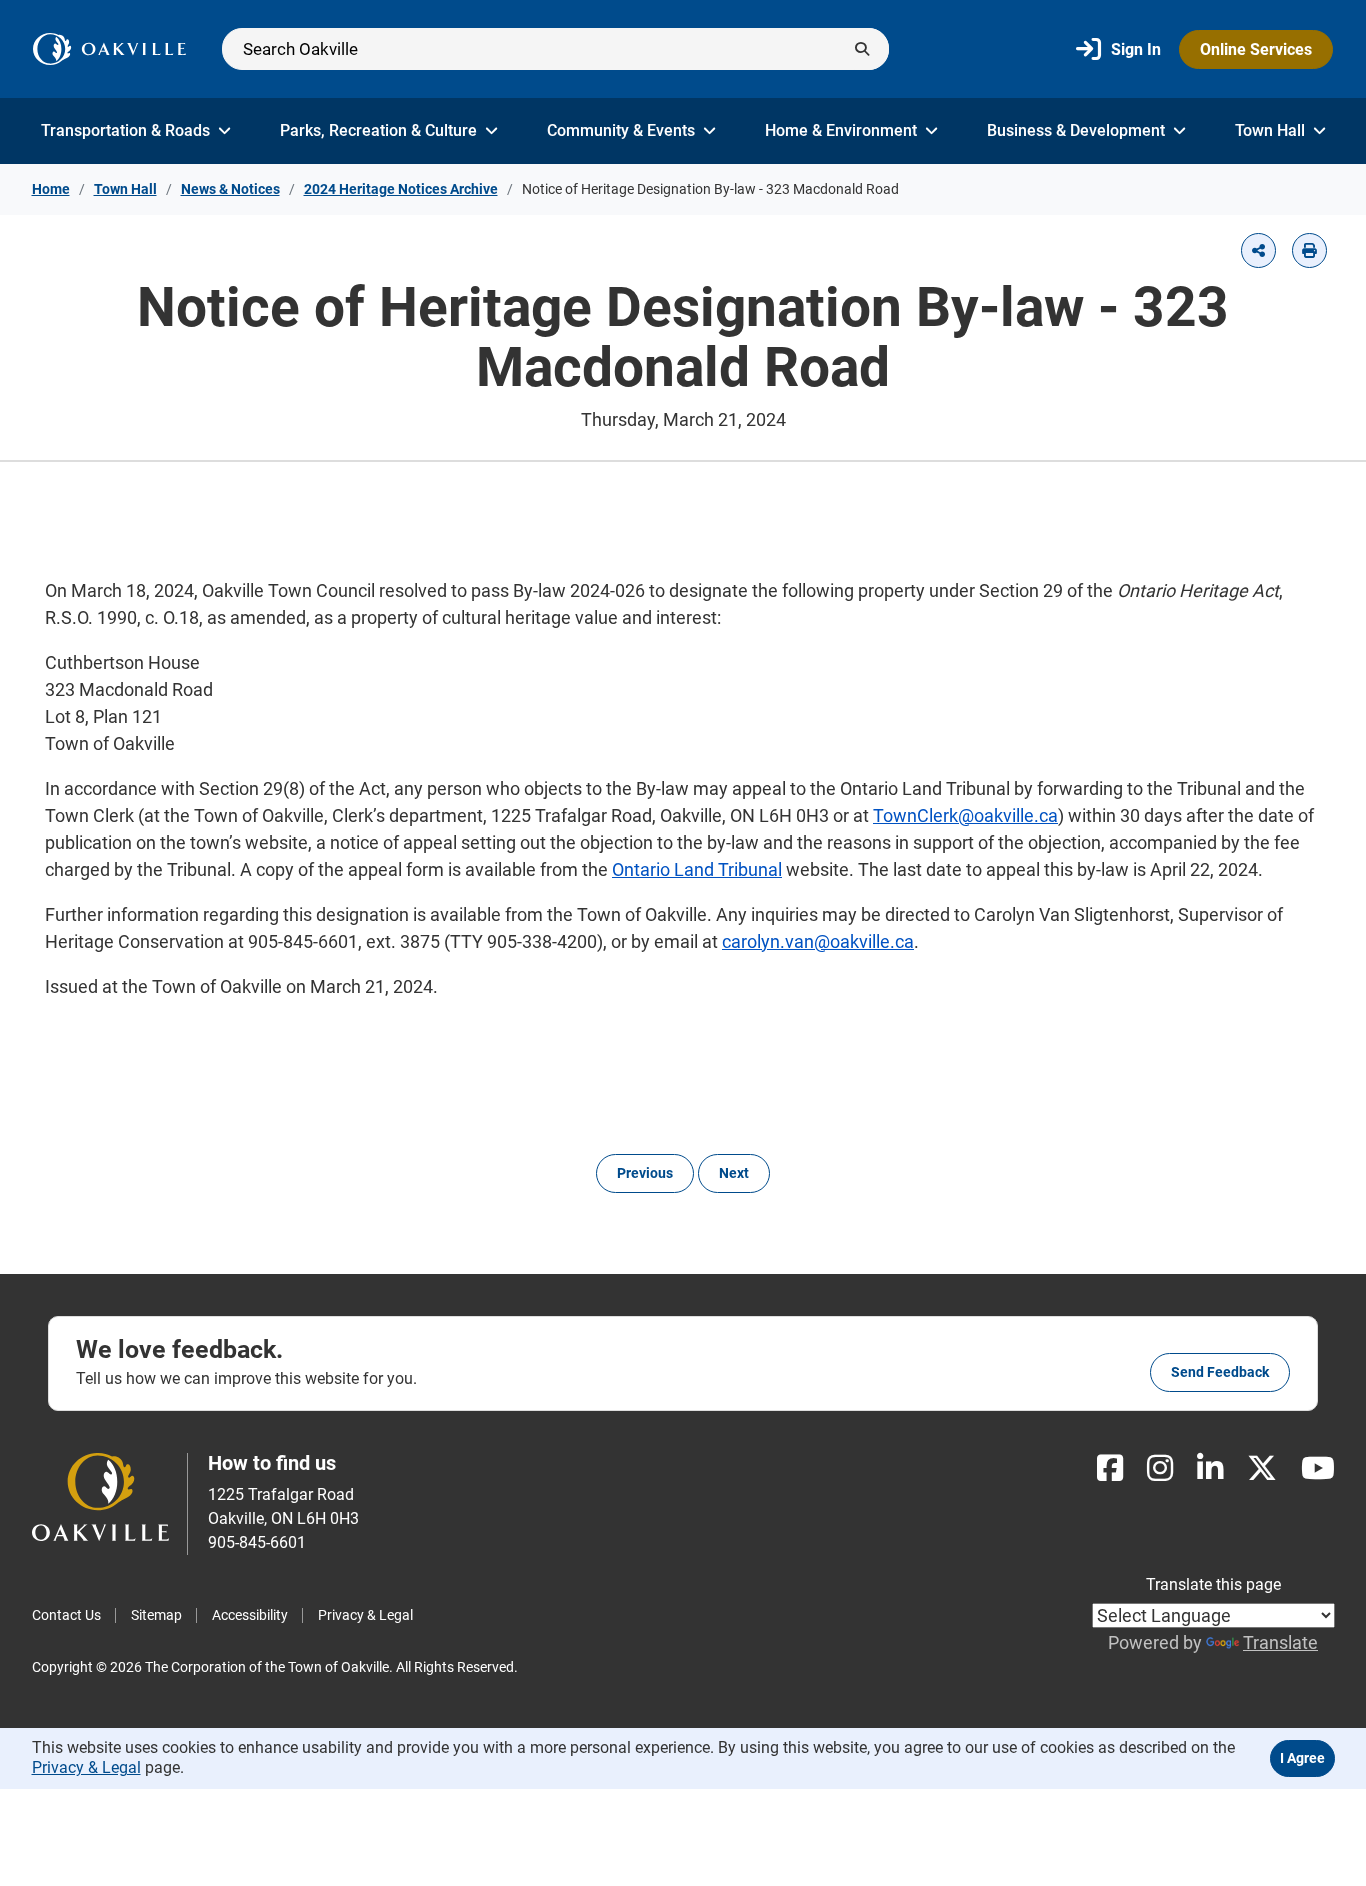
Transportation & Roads (125, 130)
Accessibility (250, 1615)
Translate (1280, 1642)
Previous (645, 1173)
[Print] (1309, 250)
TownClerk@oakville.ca (965, 815)
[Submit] (862, 49)
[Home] (109, 49)
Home (51, 189)
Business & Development (1076, 130)
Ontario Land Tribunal (697, 869)
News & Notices (230, 189)
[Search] (555, 49)
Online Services (1256, 49)
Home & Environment (841, 130)
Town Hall (1270, 130)
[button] (1258, 250)
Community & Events (621, 130)
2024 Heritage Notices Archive (401, 189)
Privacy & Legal (365, 1615)
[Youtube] (1318, 1468)
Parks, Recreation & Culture (378, 130)
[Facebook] (1110, 1468)
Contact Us (66, 1615)
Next (734, 1173)
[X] (1262, 1468)
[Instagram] (1160, 1468)
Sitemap (156, 1615)
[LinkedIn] (1210, 1468)
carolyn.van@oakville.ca (818, 941)
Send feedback (1220, 1372)
